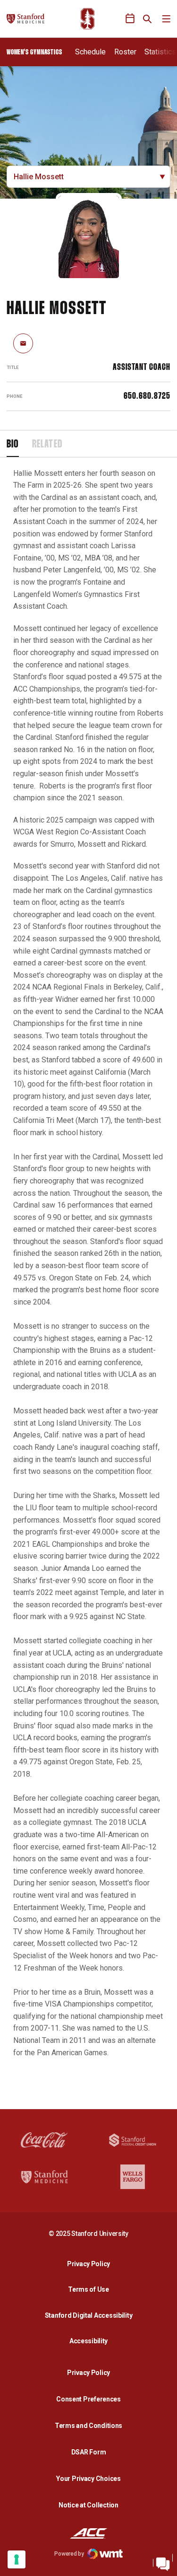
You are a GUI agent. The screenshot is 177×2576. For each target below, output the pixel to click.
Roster (125, 52)
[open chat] (163, 2562)
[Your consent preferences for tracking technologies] (17, 2559)
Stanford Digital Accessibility (91, 2315)
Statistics (160, 52)
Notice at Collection (88, 2505)
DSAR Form (88, 2452)
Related (47, 445)
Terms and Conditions (88, 2426)
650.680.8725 (147, 396)
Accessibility (91, 2341)
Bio (13, 445)
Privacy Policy (91, 2264)
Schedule (90, 52)
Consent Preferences (88, 2399)
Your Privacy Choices (88, 2479)
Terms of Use (88, 2289)
